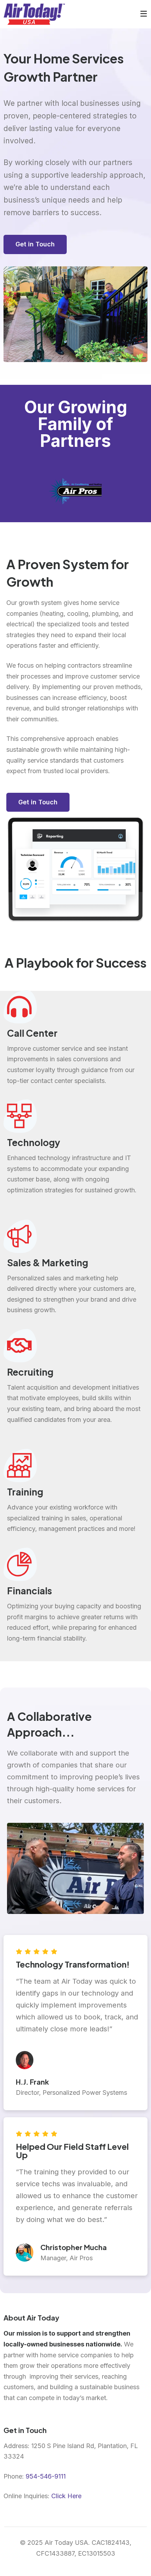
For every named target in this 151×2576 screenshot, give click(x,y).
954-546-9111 (46, 2476)
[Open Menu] (144, 14)
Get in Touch (35, 244)
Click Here (66, 2496)
